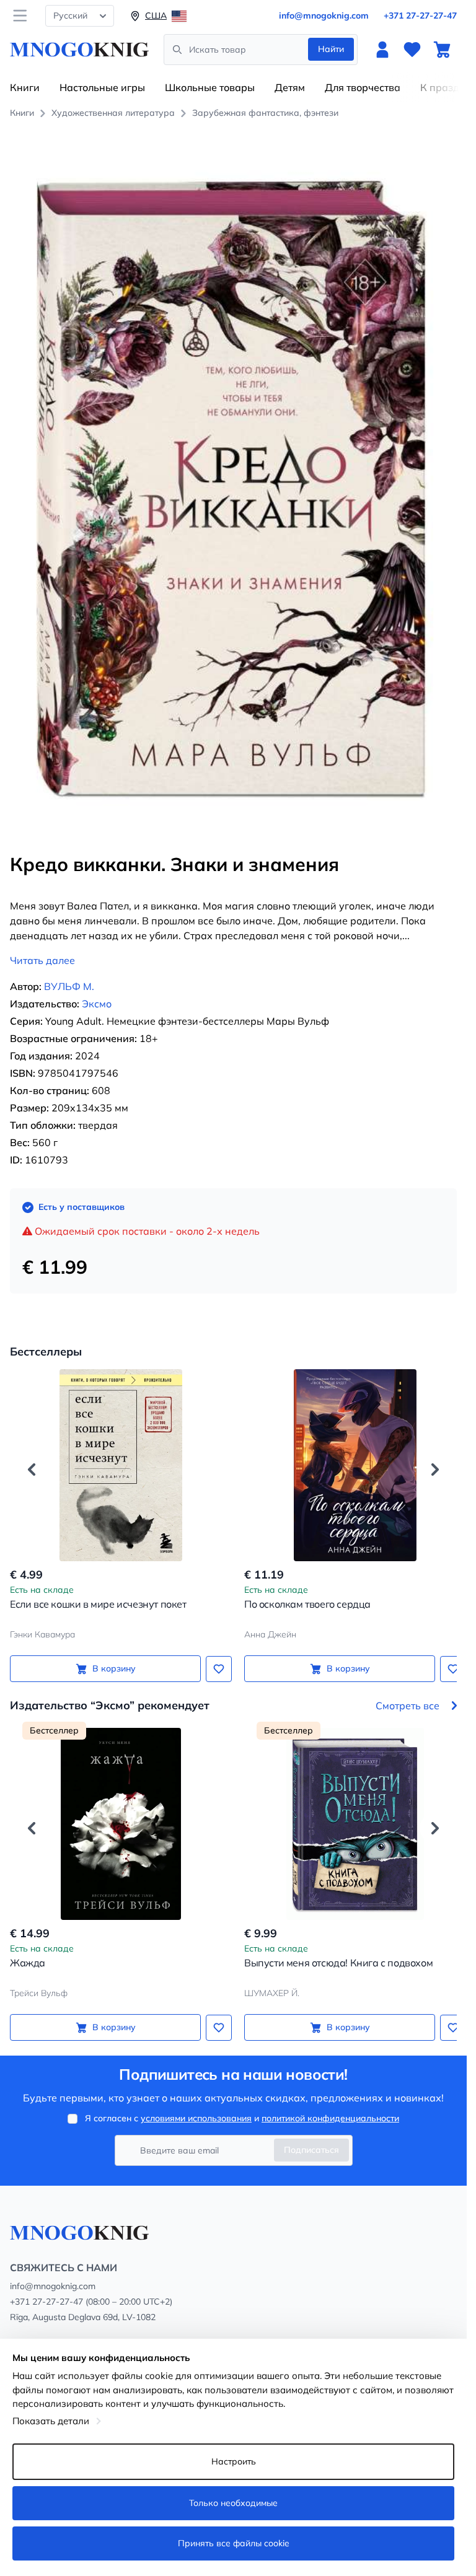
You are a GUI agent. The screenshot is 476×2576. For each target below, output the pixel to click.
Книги (25, 87)
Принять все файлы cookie (234, 2543)
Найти (331, 49)
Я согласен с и (242, 2118)
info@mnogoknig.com (324, 15)
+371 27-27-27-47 (420, 15)
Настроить (234, 2461)
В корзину (112, 1655)
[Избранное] (412, 50)
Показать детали (51, 2421)
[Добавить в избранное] (214, 1655)
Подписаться (311, 2150)
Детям (290, 87)
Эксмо (97, 990)
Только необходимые (233, 2503)
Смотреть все (408, 1691)
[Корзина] (442, 50)
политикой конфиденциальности (330, 2118)
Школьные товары (210, 87)
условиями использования (196, 2118)
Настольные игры (102, 87)
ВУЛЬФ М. (69, 973)
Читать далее (42, 947)
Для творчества (363, 87)
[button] (32, 1456)
